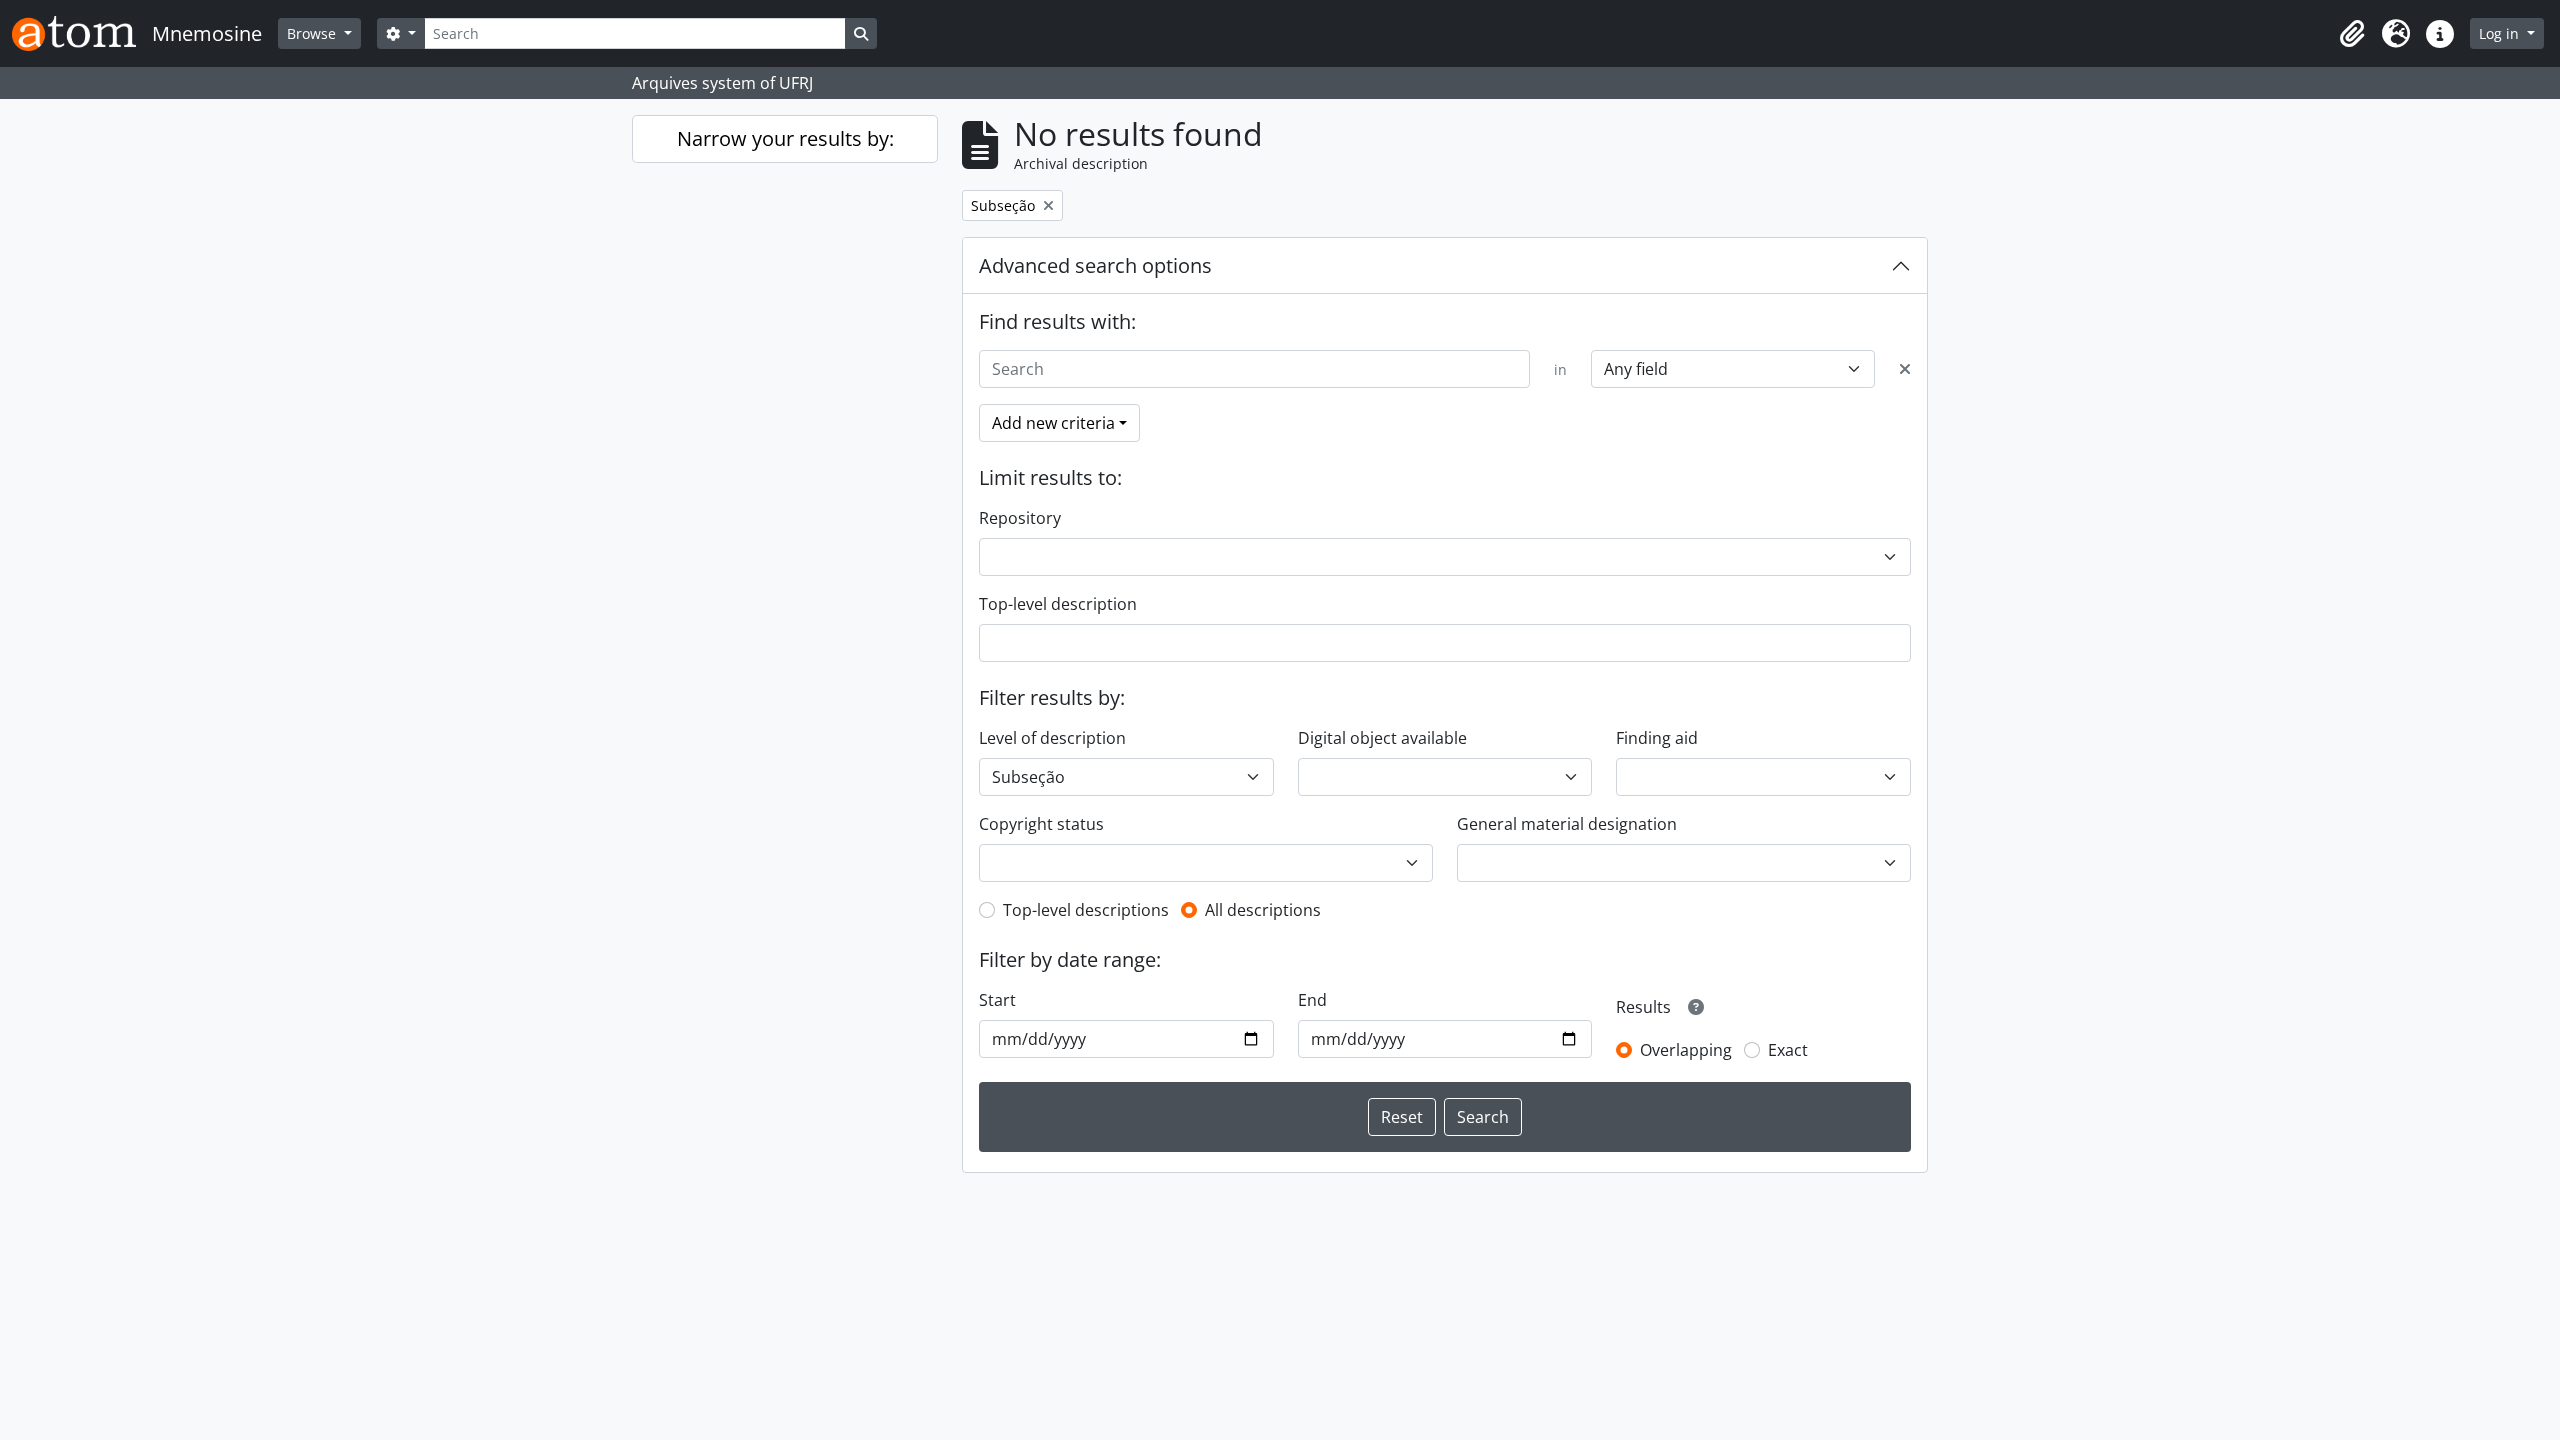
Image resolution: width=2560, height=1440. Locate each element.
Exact (1788, 1050)
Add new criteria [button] (1053, 423)
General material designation (1567, 824)
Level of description (1052, 738)
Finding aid (1657, 738)
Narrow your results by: (785, 138)
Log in (2501, 33)
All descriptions (1263, 910)
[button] (2352, 34)
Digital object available (1382, 738)
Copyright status (1041, 824)
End (1312, 1000)
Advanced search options (1095, 265)
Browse (313, 33)
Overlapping (1686, 1050)
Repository (1020, 518)
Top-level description (1058, 604)
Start (997, 1000)
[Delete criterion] (1905, 369)
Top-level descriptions (1086, 910)
